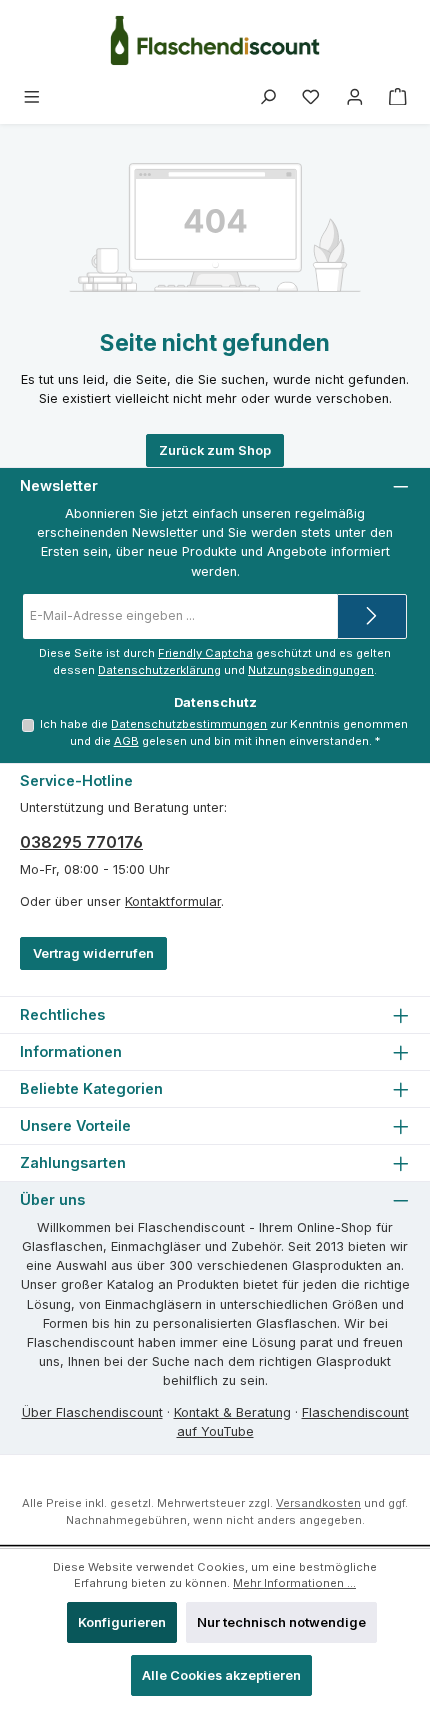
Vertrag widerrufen (93, 953)
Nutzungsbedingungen (311, 670)
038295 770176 (81, 842)
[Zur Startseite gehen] (215, 40)
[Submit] (372, 616)
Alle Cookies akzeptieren (221, 1675)
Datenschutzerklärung (159, 670)
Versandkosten (318, 1503)
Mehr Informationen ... (294, 1583)
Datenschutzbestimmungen (189, 724)
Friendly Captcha (205, 653)
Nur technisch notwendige (281, 1622)
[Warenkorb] (398, 97)
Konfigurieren (122, 1622)
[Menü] (32, 97)
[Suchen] (268, 97)
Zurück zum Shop (215, 450)
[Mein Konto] (355, 97)
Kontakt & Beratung (232, 1412)
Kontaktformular (173, 901)
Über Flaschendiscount (92, 1412)
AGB (126, 741)
